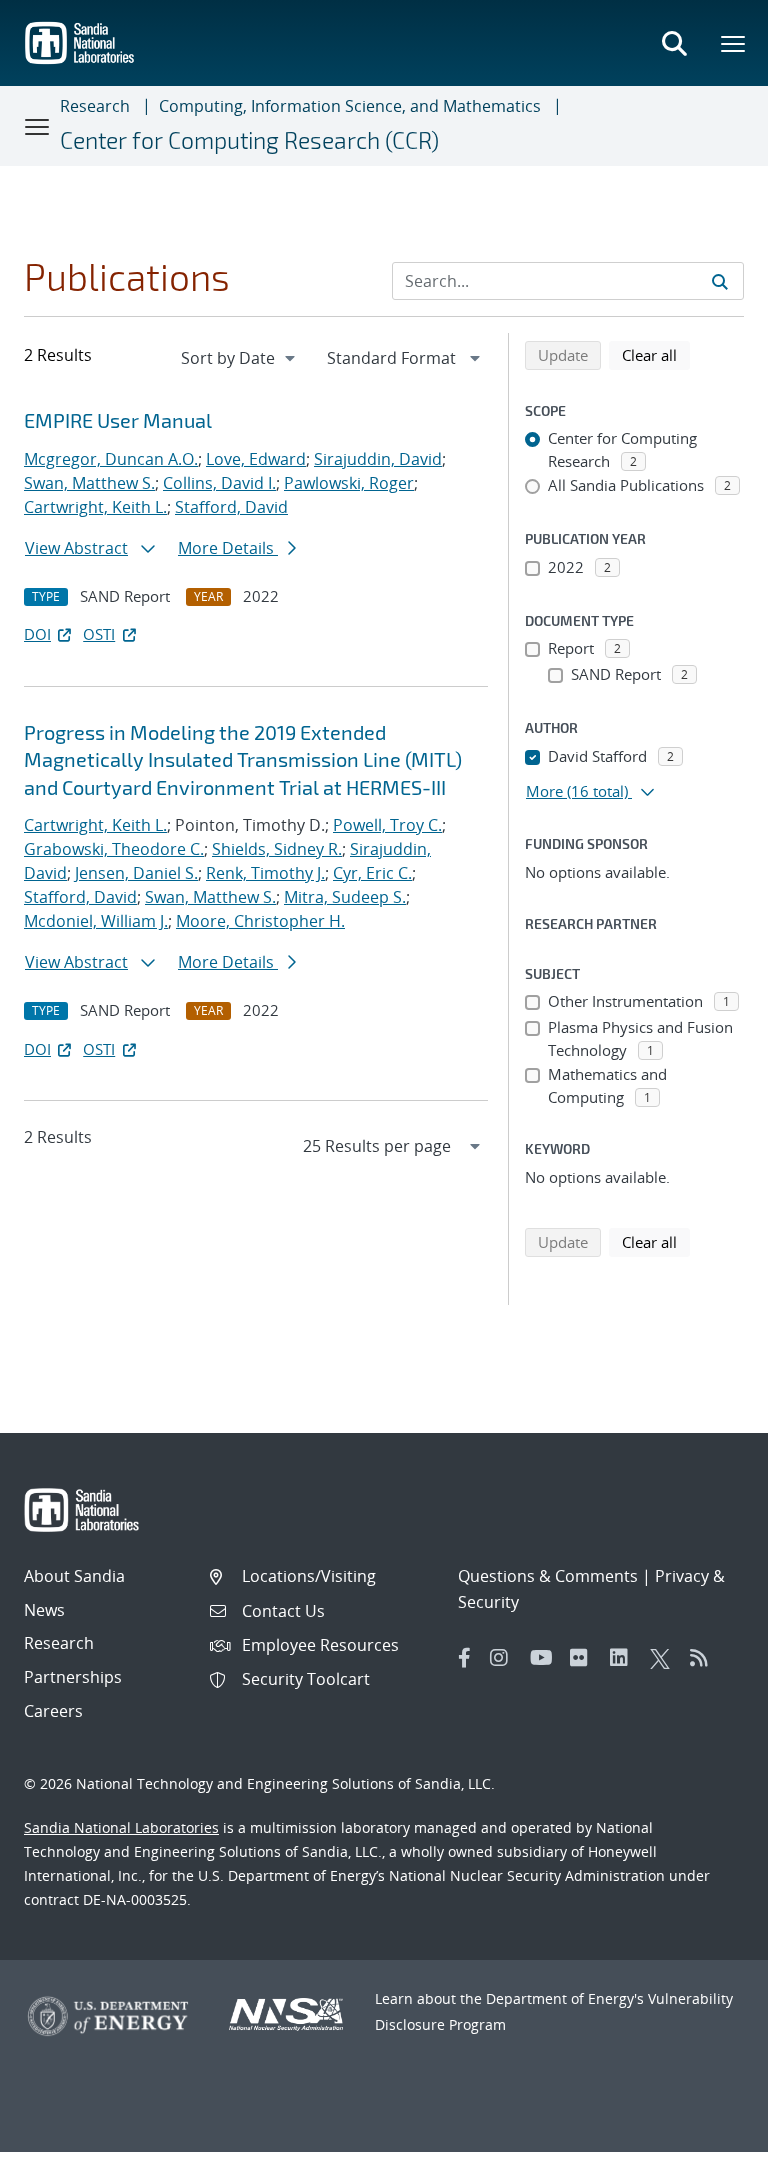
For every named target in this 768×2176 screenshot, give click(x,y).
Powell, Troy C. (387, 825)
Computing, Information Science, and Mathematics (350, 106)
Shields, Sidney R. (277, 849)
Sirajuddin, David (378, 459)
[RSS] (705, 1658)
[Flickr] (585, 1658)
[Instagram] (505, 1658)
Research (95, 106)
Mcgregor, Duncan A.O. (111, 459)
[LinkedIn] (625, 1658)
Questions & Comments (548, 1576)
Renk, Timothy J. (265, 873)
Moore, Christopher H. (260, 921)
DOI (37, 634)
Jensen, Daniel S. (136, 873)
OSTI (99, 634)
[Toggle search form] (674, 43)
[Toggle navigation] (38, 126)
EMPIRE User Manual (118, 420)
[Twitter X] (665, 1658)
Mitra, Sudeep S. (345, 897)
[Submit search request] (720, 281)
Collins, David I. (219, 483)
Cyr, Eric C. (372, 873)
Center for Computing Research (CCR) (249, 140)
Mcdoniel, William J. (96, 921)
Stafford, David (231, 507)
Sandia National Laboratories (121, 1827)
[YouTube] (545, 1658)
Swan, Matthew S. (89, 483)
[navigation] (240, 358)
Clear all (656, 354)
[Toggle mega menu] (734, 43)
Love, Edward (256, 459)
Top (708, 2153)
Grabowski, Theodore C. (114, 849)
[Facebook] (465, 1658)
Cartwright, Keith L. (95, 507)
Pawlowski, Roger (349, 483)
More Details (228, 548)
